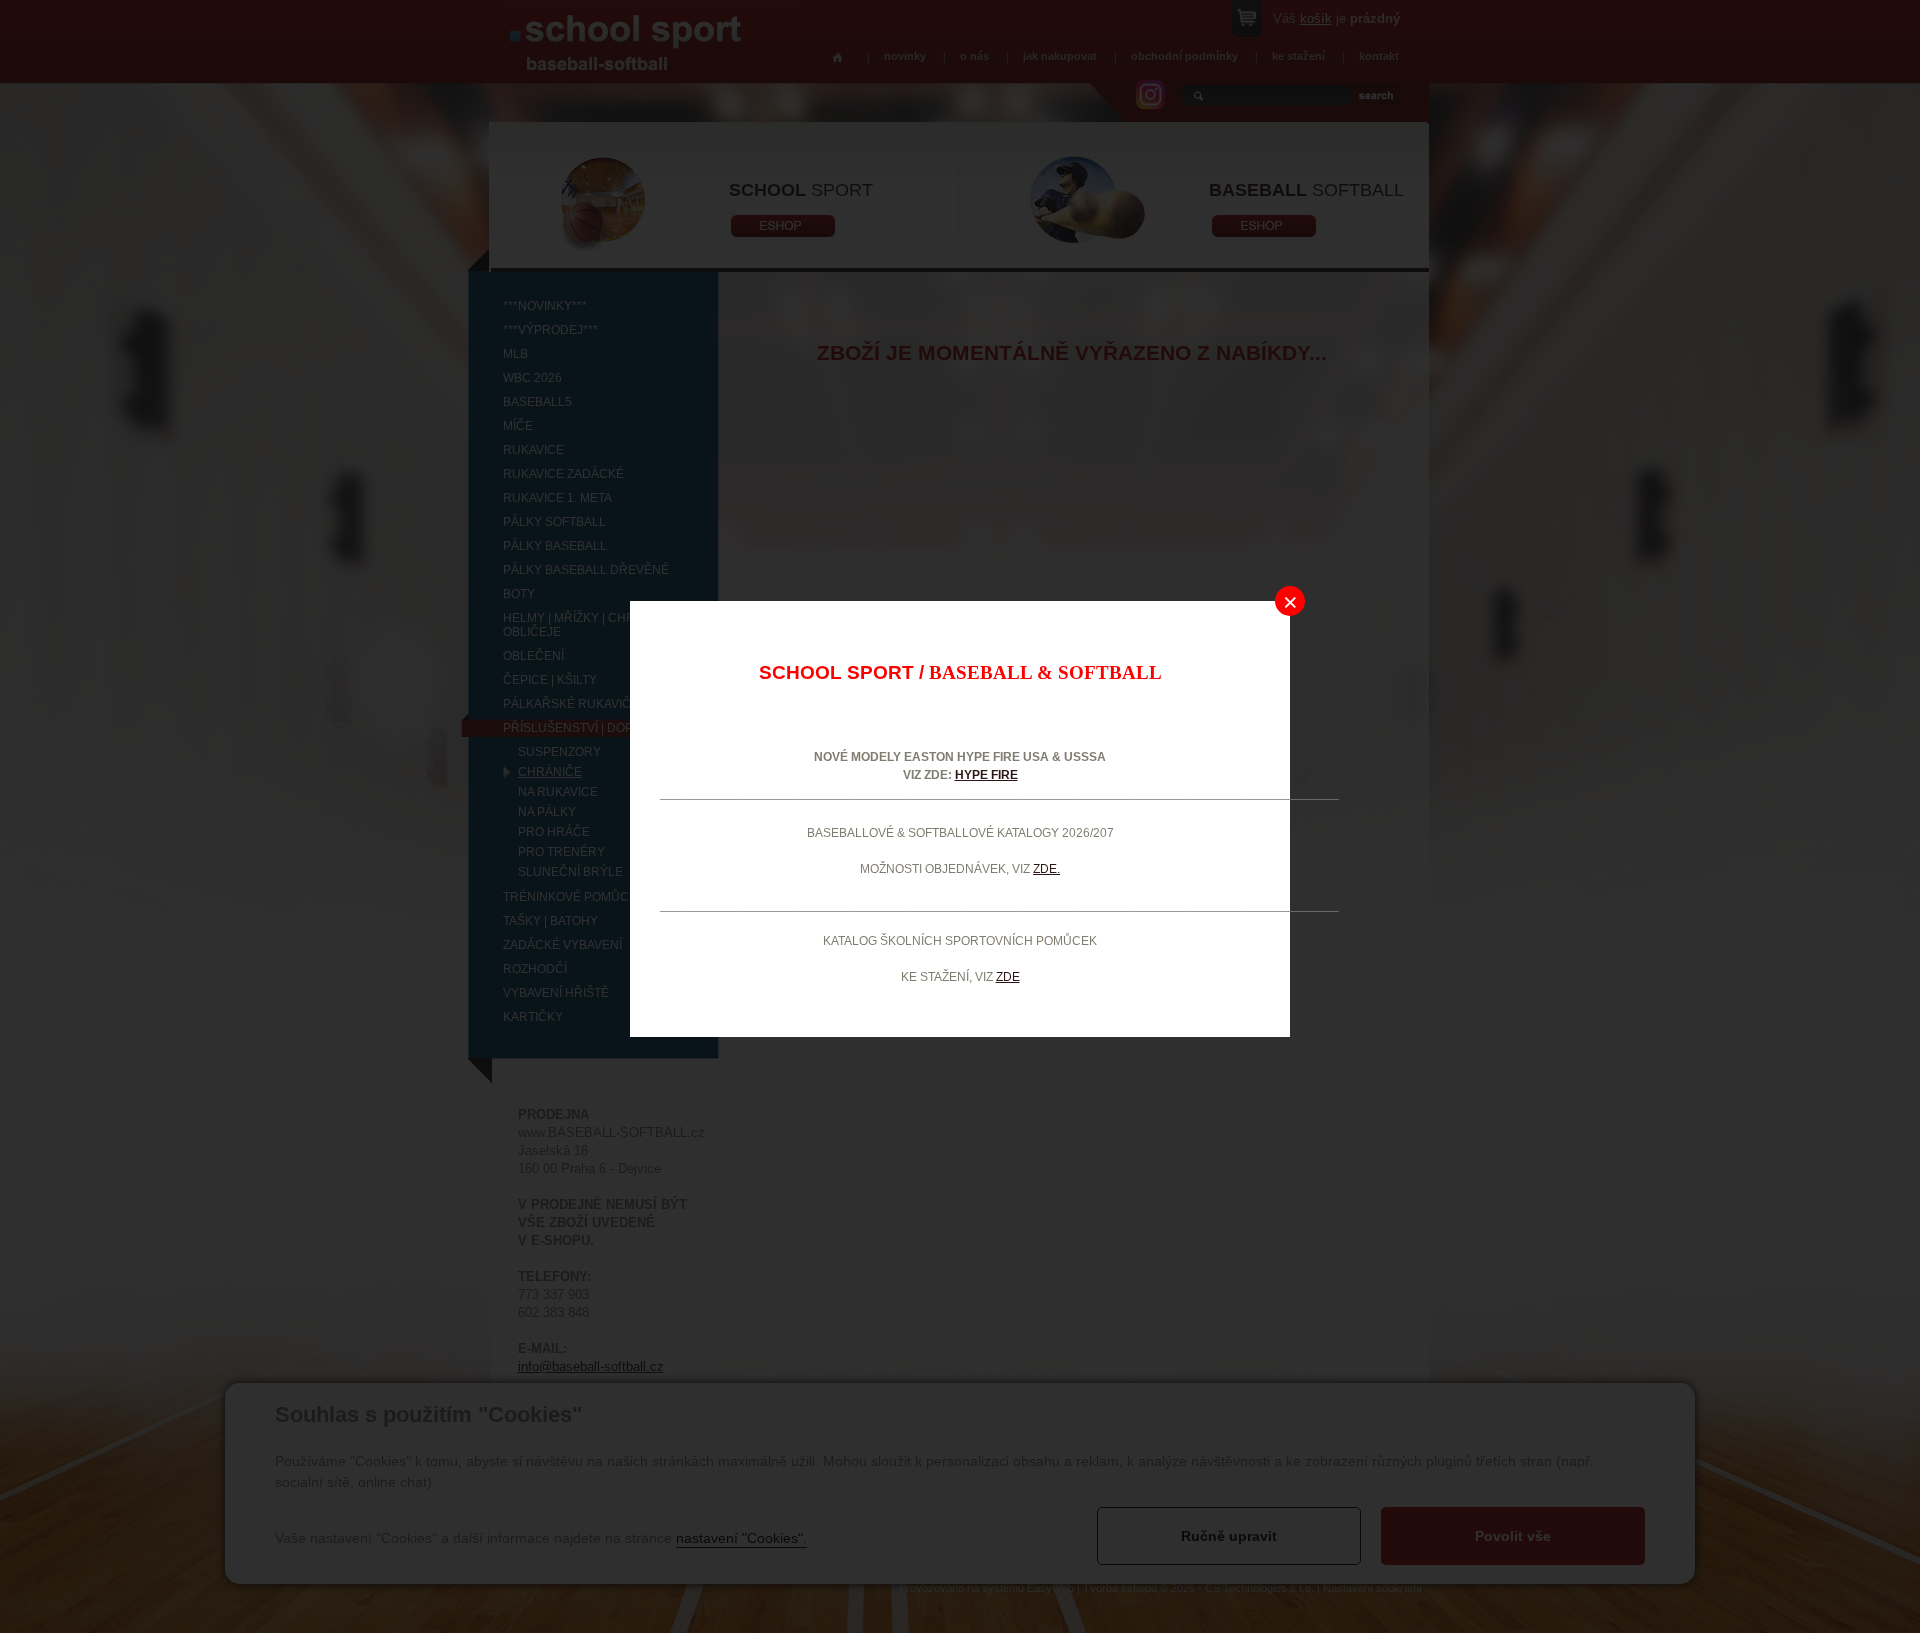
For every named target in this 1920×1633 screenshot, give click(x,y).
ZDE (1008, 977)
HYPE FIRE (986, 775)
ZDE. (1046, 869)
